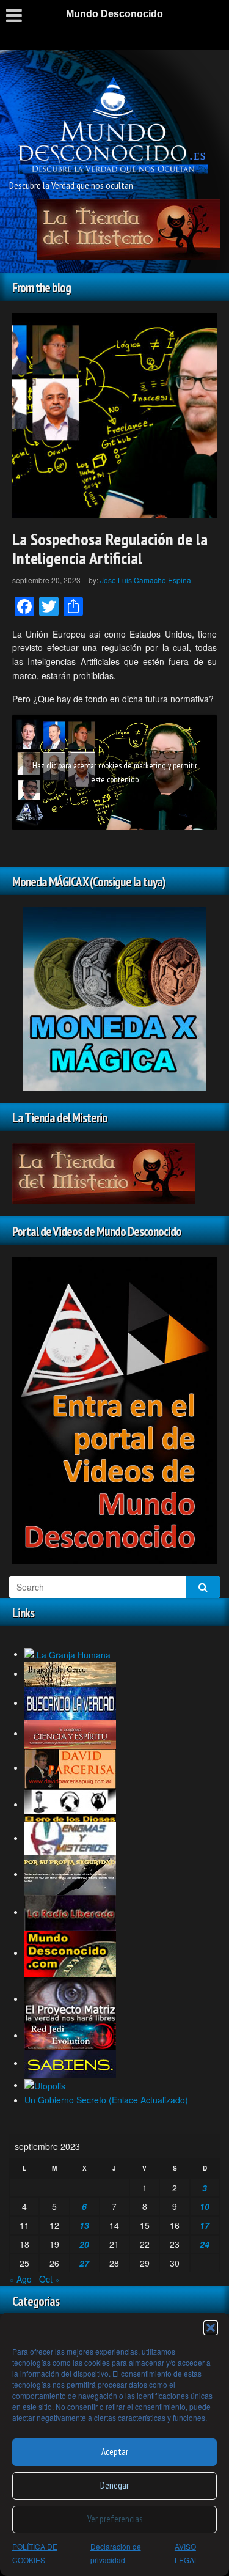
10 (205, 2206)
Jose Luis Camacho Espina (146, 580)
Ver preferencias (115, 2519)
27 (84, 2263)
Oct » (49, 2279)
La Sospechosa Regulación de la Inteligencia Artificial (110, 548)
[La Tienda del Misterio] (128, 229)
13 (84, 2225)
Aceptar (115, 2452)
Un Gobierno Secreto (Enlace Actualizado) (106, 2100)
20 (84, 2244)
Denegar (114, 2485)
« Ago (20, 2279)
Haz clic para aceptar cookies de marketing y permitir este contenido (115, 772)
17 (205, 2225)
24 (205, 2244)
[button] (211, 2328)
